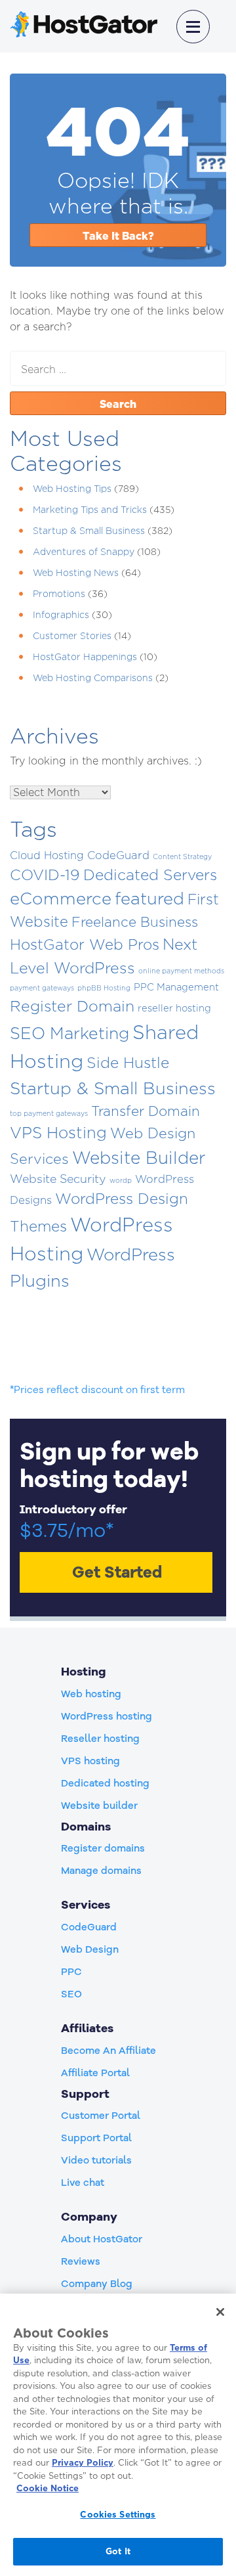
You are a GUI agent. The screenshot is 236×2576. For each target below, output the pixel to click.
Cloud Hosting (47, 855)
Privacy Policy (83, 2462)
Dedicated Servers (150, 875)
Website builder (99, 1806)
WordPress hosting (107, 1716)
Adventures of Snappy (84, 551)
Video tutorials (96, 2160)
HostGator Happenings (85, 656)
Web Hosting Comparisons (93, 677)
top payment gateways (49, 1113)
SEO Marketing (69, 1033)
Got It (118, 2551)
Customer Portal (101, 2116)
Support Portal (96, 2138)
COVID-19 (45, 875)
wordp (121, 1180)
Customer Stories (72, 635)
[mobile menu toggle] (193, 27)
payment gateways (42, 988)
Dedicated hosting (105, 1783)
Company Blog (97, 2284)
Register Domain (72, 1006)
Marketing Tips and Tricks (90, 509)
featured (149, 898)
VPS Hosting (58, 1132)
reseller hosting (174, 1008)
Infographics (61, 614)
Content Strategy (182, 856)
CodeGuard (118, 855)
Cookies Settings (118, 2514)
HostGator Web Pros (85, 944)
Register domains (103, 1848)
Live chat (83, 2183)
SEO (71, 1994)
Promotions (59, 593)
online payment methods (181, 971)
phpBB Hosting (104, 988)
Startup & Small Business (89, 530)
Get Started (117, 1572)
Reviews (81, 2261)
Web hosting (91, 1694)
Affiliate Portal (95, 2073)
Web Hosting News (76, 572)
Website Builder (139, 1157)
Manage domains (101, 1871)
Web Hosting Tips (72, 488)
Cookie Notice (48, 2488)
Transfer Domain (146, 1111)
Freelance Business (135, 922)
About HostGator (102, 2239)
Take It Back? (118, 236)
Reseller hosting (100, 1739)
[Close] (220, 2312)
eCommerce (61, 898)
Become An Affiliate (108, 2051)
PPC (71, 1972)
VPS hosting (90, 1761)
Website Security (58, 1179)
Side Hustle (128, 1063)
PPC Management (176, 987)
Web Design (90, 1949)
